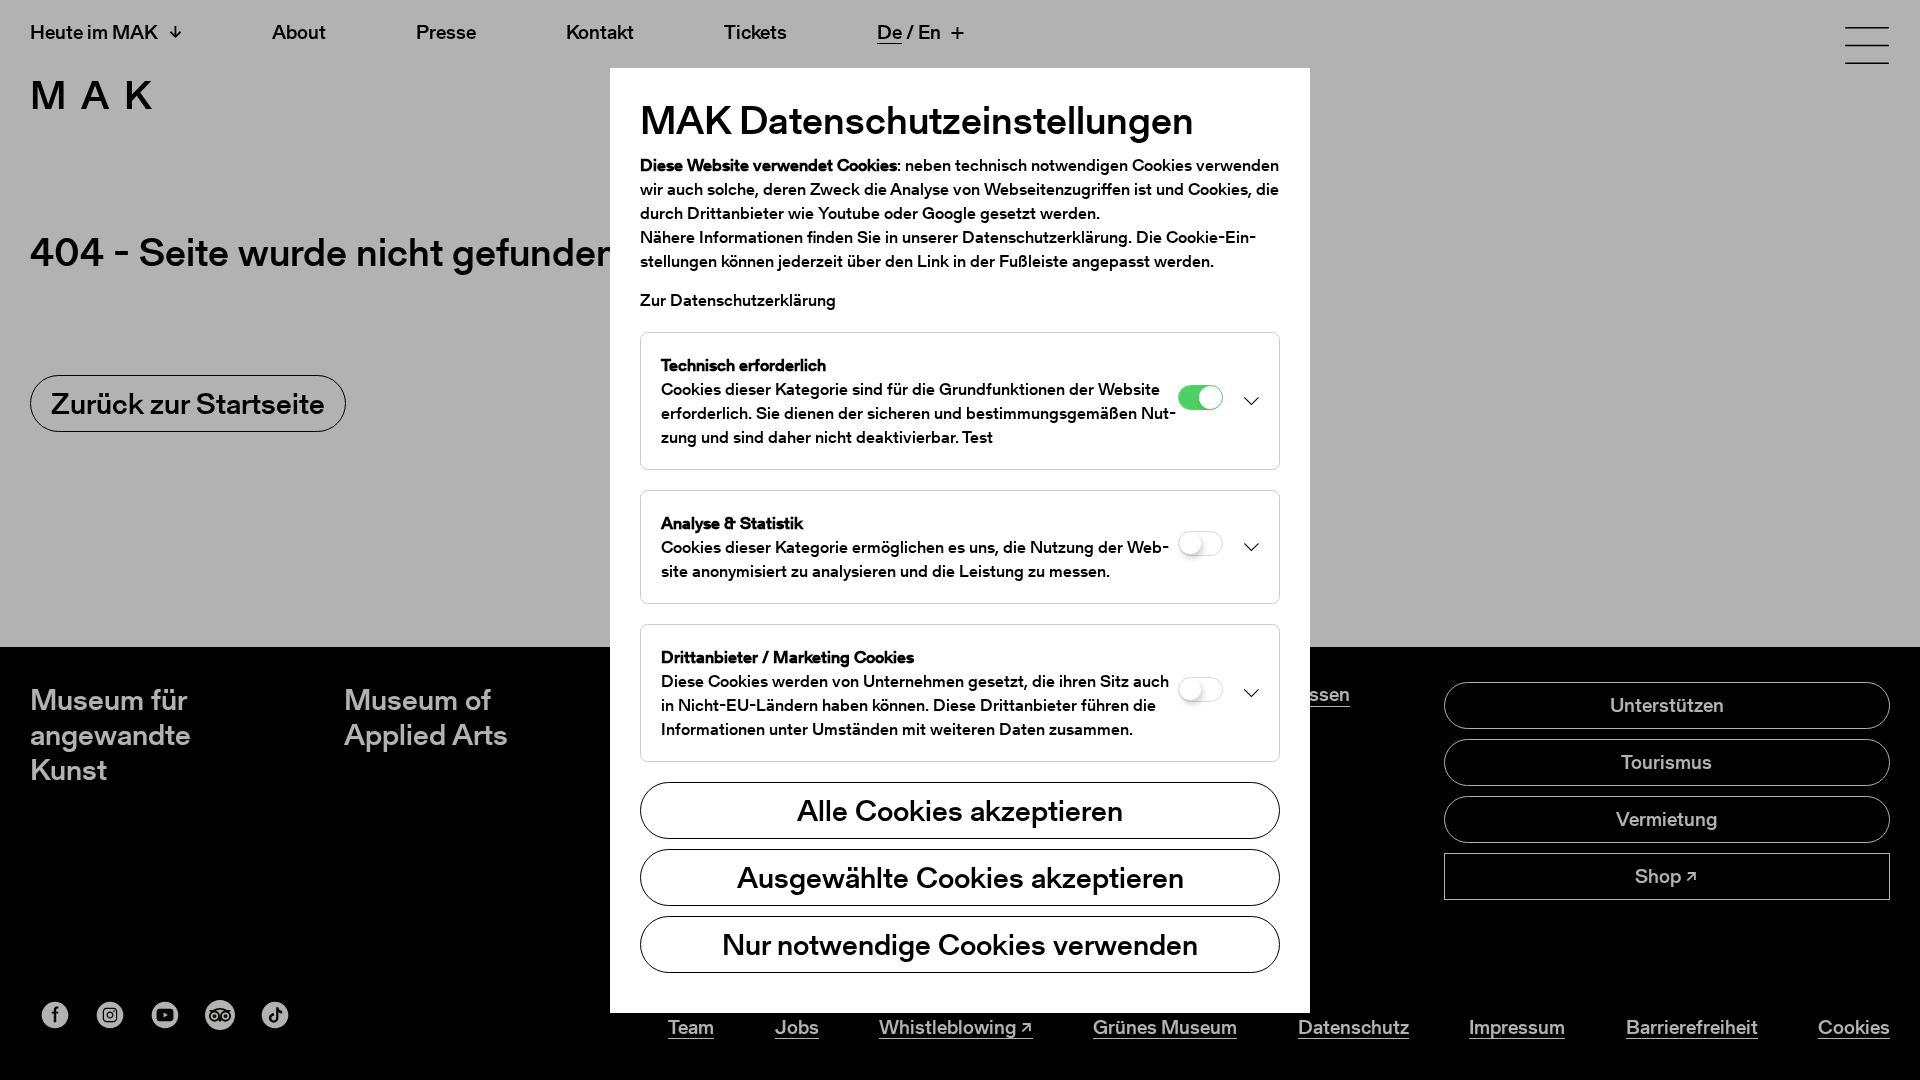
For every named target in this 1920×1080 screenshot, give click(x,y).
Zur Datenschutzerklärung (738, 300)
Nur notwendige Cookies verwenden (960, 944)
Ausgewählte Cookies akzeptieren (960, 877)
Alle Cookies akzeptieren (960, 810)
